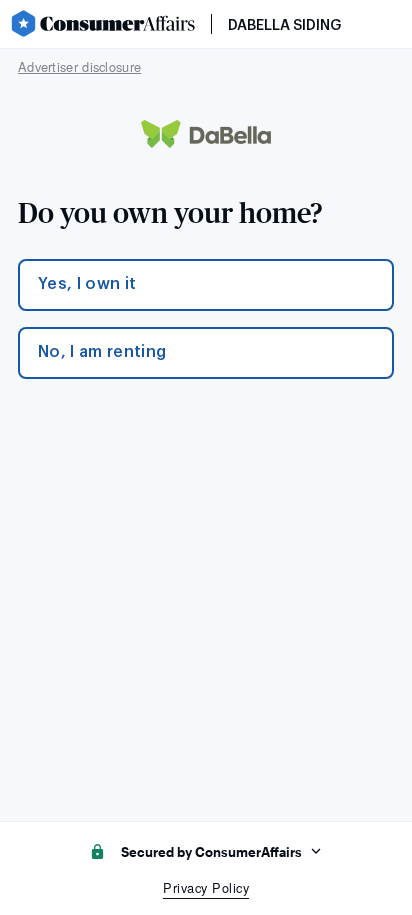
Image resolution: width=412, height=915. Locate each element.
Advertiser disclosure (79, 66)
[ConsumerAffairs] (102, 23)
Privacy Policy (206, 887)
